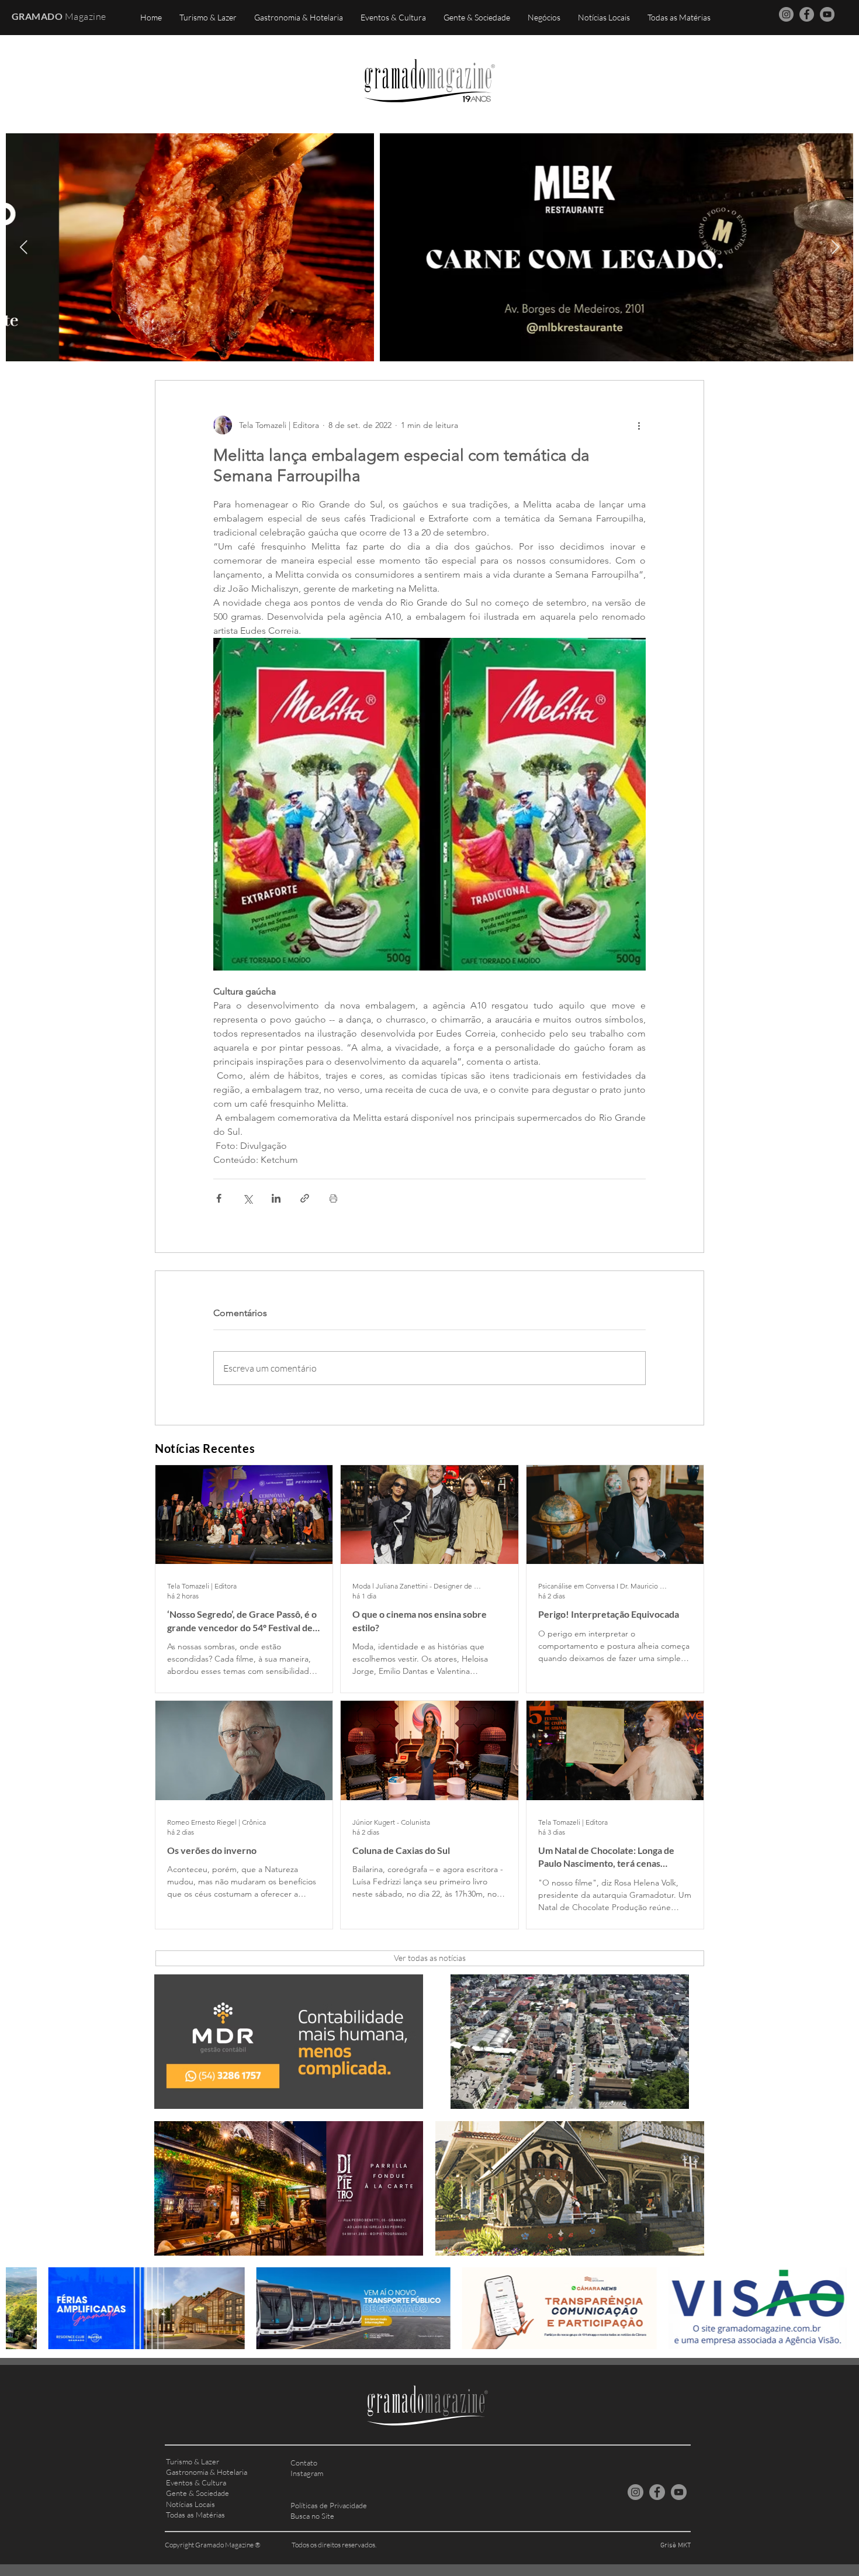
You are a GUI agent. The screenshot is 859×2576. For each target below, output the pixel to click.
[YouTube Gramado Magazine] (827, 14)
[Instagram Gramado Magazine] (786, 14)
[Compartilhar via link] (305, 1198)
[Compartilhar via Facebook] (219, 1198)
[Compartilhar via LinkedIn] (276, 1198)
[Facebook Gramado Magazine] (807, 14)
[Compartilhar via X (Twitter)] (247, 1198)
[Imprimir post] (333, 1198)
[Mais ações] (639, 425)
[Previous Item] (24, 247)
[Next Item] (835, 247)
